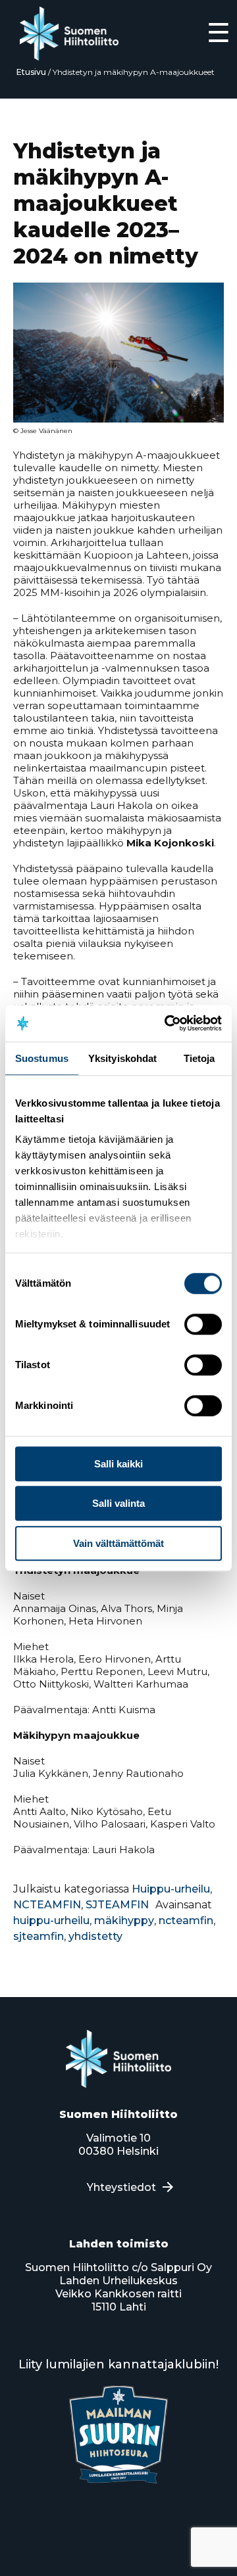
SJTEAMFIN (117, 1905)
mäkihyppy (124, 1920)
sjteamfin (39, 1936)
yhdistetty (95, 1936)
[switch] (203, 1324)
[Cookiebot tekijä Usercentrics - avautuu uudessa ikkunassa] (167, 1023)
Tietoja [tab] (199, 1058)
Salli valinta (118, 1503)
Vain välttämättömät (118, 1543)
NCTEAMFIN (47, 1905)
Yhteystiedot (121, 2187)
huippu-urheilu (51, 1920)
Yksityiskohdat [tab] (122, 1058)
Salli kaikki (118, 1464)
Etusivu (31, 72)
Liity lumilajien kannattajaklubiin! (118, 2364)
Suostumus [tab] (42, 1058)
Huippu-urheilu (171, 1889)
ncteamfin (186, 1920)
